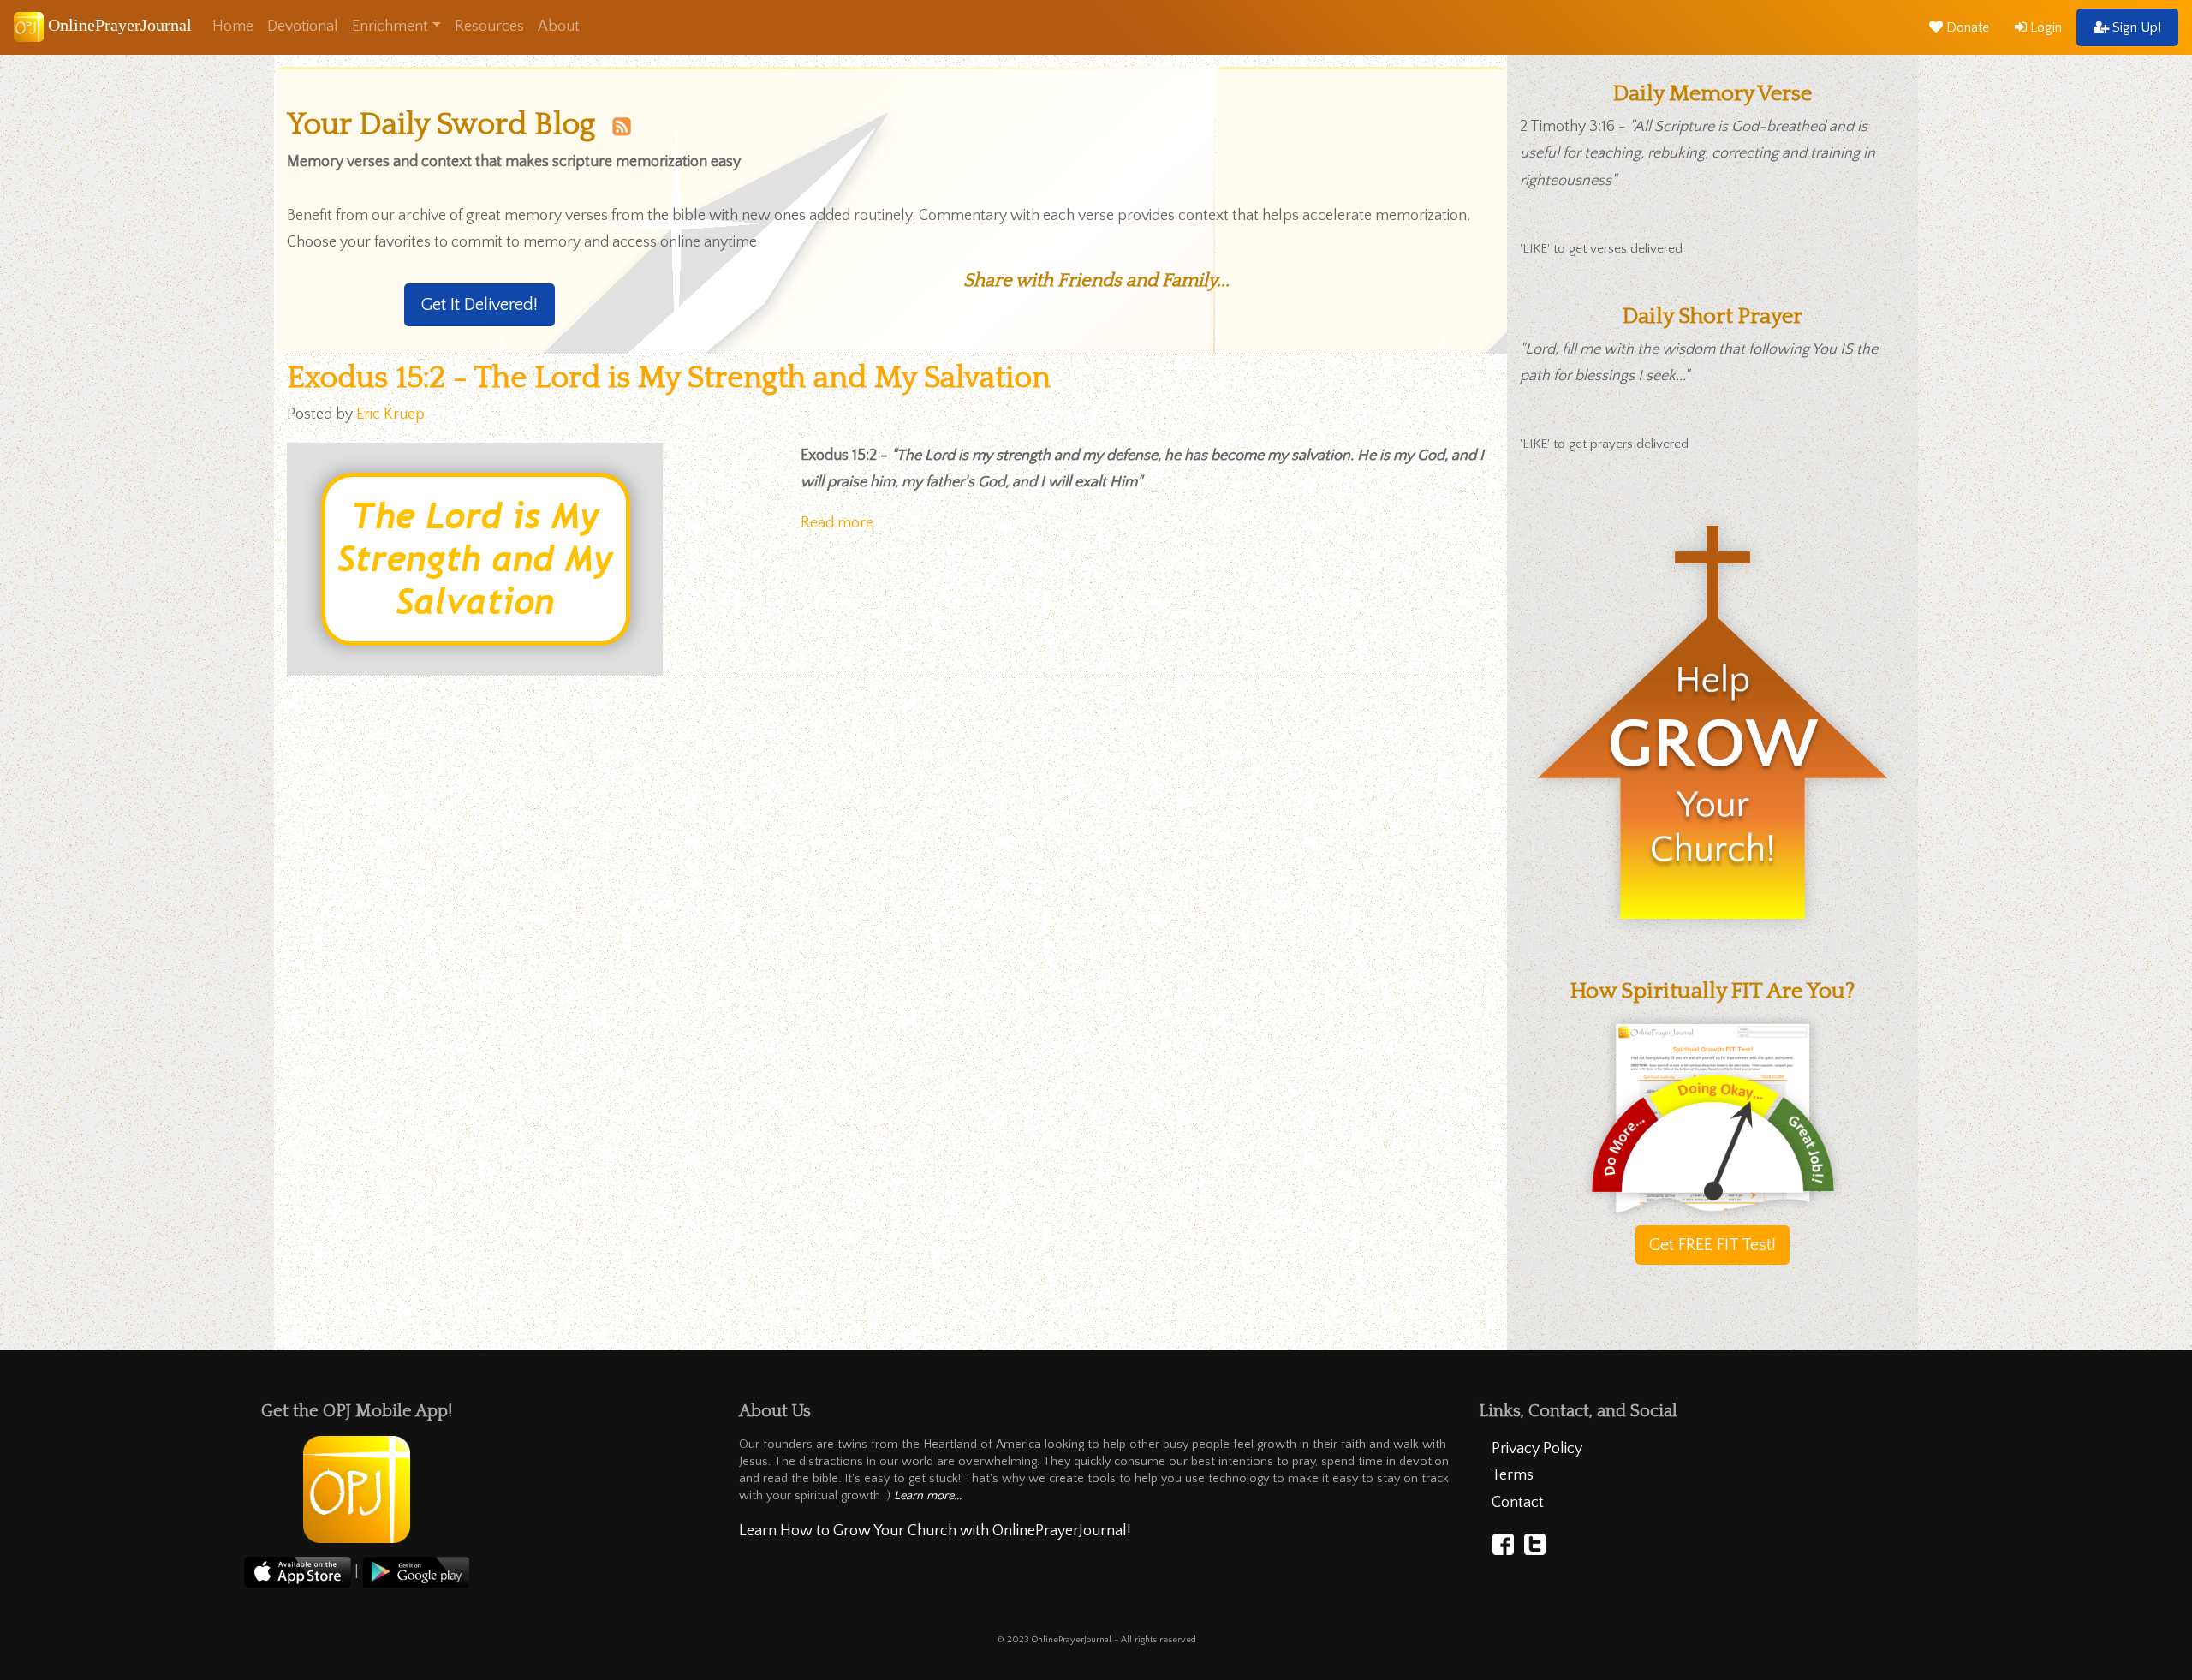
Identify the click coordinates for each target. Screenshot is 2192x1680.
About (559, 27)
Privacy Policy (1537, 1449)
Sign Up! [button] (2135, 27)
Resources (489, 27)
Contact (1518, 1503)
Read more (837, 523)
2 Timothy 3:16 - (1698, 154)
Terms (1513, 1475)
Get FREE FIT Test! (1712, 1245)
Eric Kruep (390, 414)
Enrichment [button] (390, 27)
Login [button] (2044, 27)
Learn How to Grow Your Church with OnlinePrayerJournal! (935, 1531)
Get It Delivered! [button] (479, 305)
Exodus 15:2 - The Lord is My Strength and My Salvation (669, 378)
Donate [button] (1966, 27)
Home (233, 27)
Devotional (303, 27)
